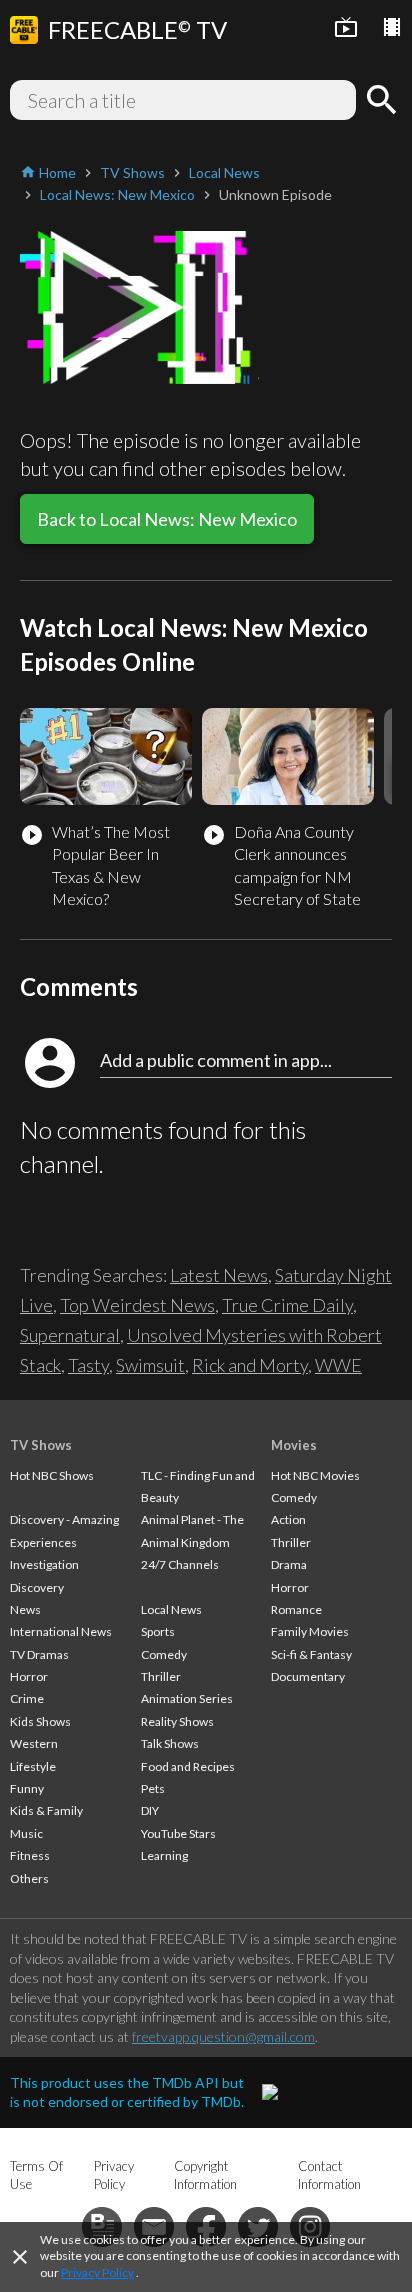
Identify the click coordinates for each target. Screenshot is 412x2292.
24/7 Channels (180, 1564)
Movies (294, 1445)
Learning (164, 1855)
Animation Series (187, 1698)
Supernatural (70, 1335)
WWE (338, 1365)
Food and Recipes (188, 1766)
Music (26, 1833)
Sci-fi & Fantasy (311, 1654)
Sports (158, 1631)
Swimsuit (150, 1365)
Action (288, 1519)
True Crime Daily (287, 1305)
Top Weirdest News (137, 1305)
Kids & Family (46, 1810)
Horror (29, 1676)
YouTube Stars (178, 1833)
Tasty (88, 1365)
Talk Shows (170, 1743)
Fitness (30, 1855)
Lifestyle (33, 1766)
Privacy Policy (97, 2272)
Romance (296, 1609)
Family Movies (310, 1631)
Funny (27, 1788)
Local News (171, 1609)
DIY (150, 1810)
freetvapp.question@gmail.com (223, 2036)
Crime (27, 1698)
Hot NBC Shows (52, 1475)
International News (61, 1631)
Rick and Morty (250, 1365)
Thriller (161, 1676)
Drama (289, 1564)
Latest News (219, 1275)
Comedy (164, 1654)
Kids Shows (40, 1721)
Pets (153, 1788)
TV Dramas (39, 1654)
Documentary (308, 1676)
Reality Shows (177, 1721)
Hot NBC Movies (315, 1475)
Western (34, 1743)
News (25, 1609)
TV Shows (41, 1445)
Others (29, 1878)
